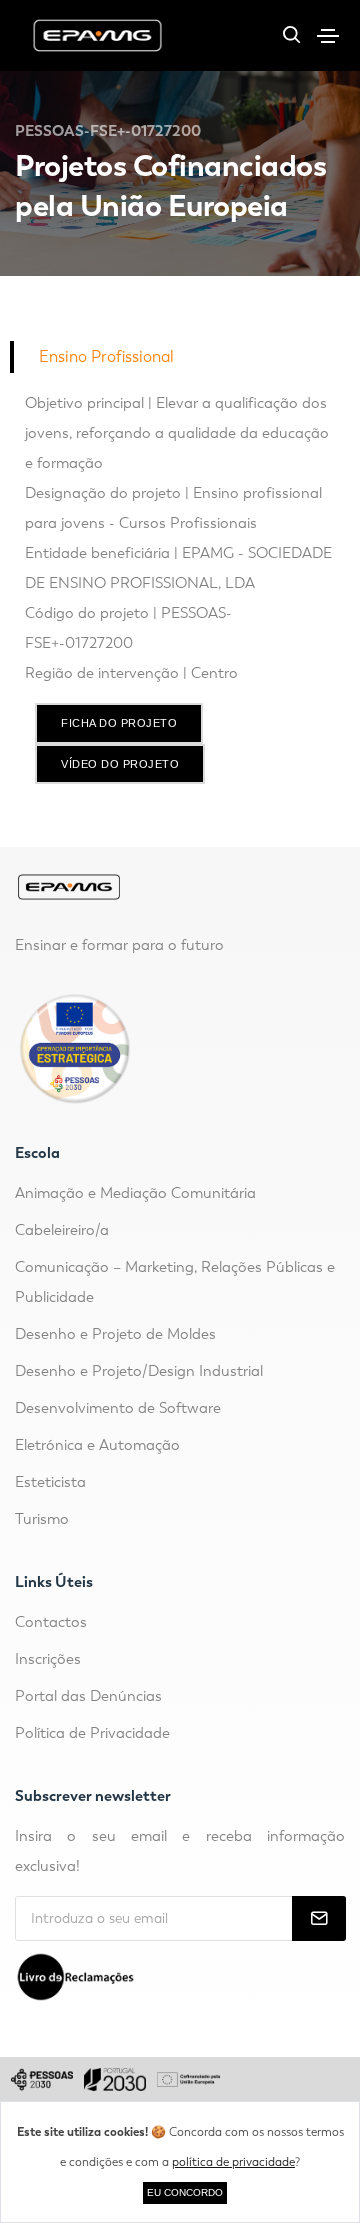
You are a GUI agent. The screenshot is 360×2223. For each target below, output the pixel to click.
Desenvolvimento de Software (118, 1408)
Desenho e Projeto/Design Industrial (139, 1371)
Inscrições (48, 1659)
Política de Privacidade (92, 1733)
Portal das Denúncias (88, 1696)
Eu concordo (185, 2192)
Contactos (51, 1622)
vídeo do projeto (120, 764)
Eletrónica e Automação (97, 1445)
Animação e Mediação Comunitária (135, 1193)
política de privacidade (233, 2162)
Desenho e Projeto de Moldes (115, 1334)
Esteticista (50, 1482)
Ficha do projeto (119, 723)
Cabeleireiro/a (62, 1230)
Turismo (42, 1519)
